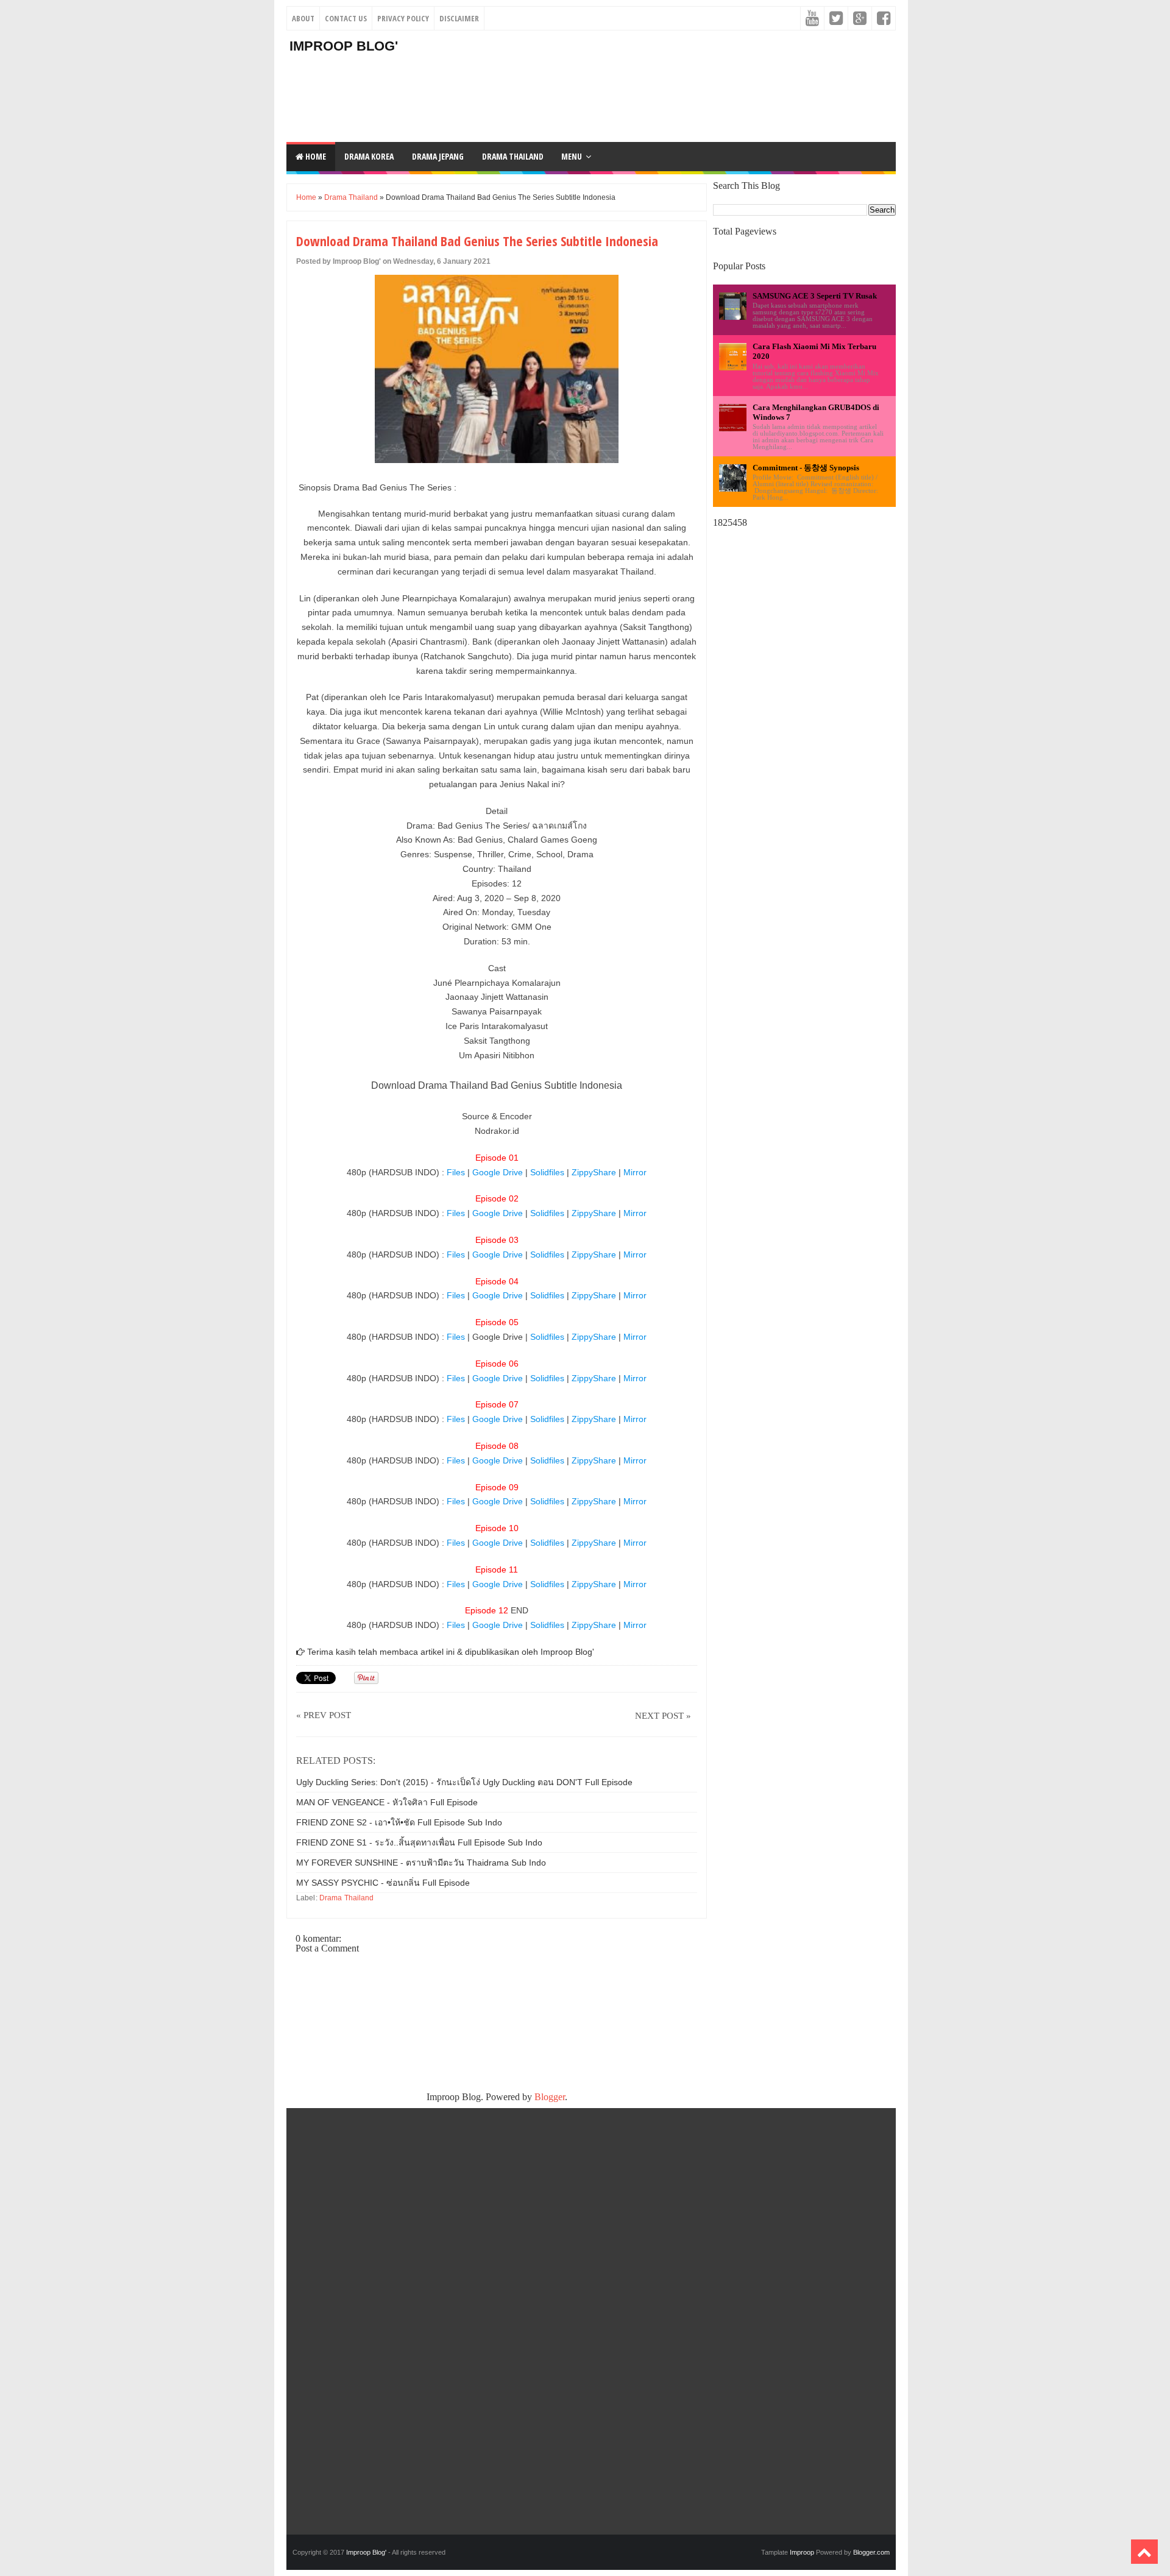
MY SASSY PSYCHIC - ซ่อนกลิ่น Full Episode (383, 1883)
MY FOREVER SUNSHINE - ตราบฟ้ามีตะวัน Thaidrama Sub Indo (421, 1863)
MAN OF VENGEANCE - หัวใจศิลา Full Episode (387, 1802)
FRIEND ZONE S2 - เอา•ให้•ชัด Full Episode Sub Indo (399, 1822)
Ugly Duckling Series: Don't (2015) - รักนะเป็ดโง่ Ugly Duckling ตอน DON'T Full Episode (464, 1782)
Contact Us (346, 18)
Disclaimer (459, 18)
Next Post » (663, 1716)
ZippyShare (595, 1172)
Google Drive (498, 1172)
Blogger (550, 2097)
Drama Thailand (351, 197)
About (303, 18)
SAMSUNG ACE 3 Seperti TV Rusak (815, 296)
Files (457, 1172)
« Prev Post (324, 1715)
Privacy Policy (403, 18)
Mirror (635, 1172)
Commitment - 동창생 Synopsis (806, 468)
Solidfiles (548, 1172)
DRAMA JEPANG (438, 156)
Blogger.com (871, 2552)
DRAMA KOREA (369, 156)
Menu (572, 156)
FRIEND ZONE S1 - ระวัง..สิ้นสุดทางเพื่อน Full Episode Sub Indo (419, 1842)
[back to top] (1144, 2552)
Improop (802, 2552)
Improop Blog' (344, 46)
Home (315, 156)
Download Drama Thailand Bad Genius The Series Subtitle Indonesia (477, 241)
